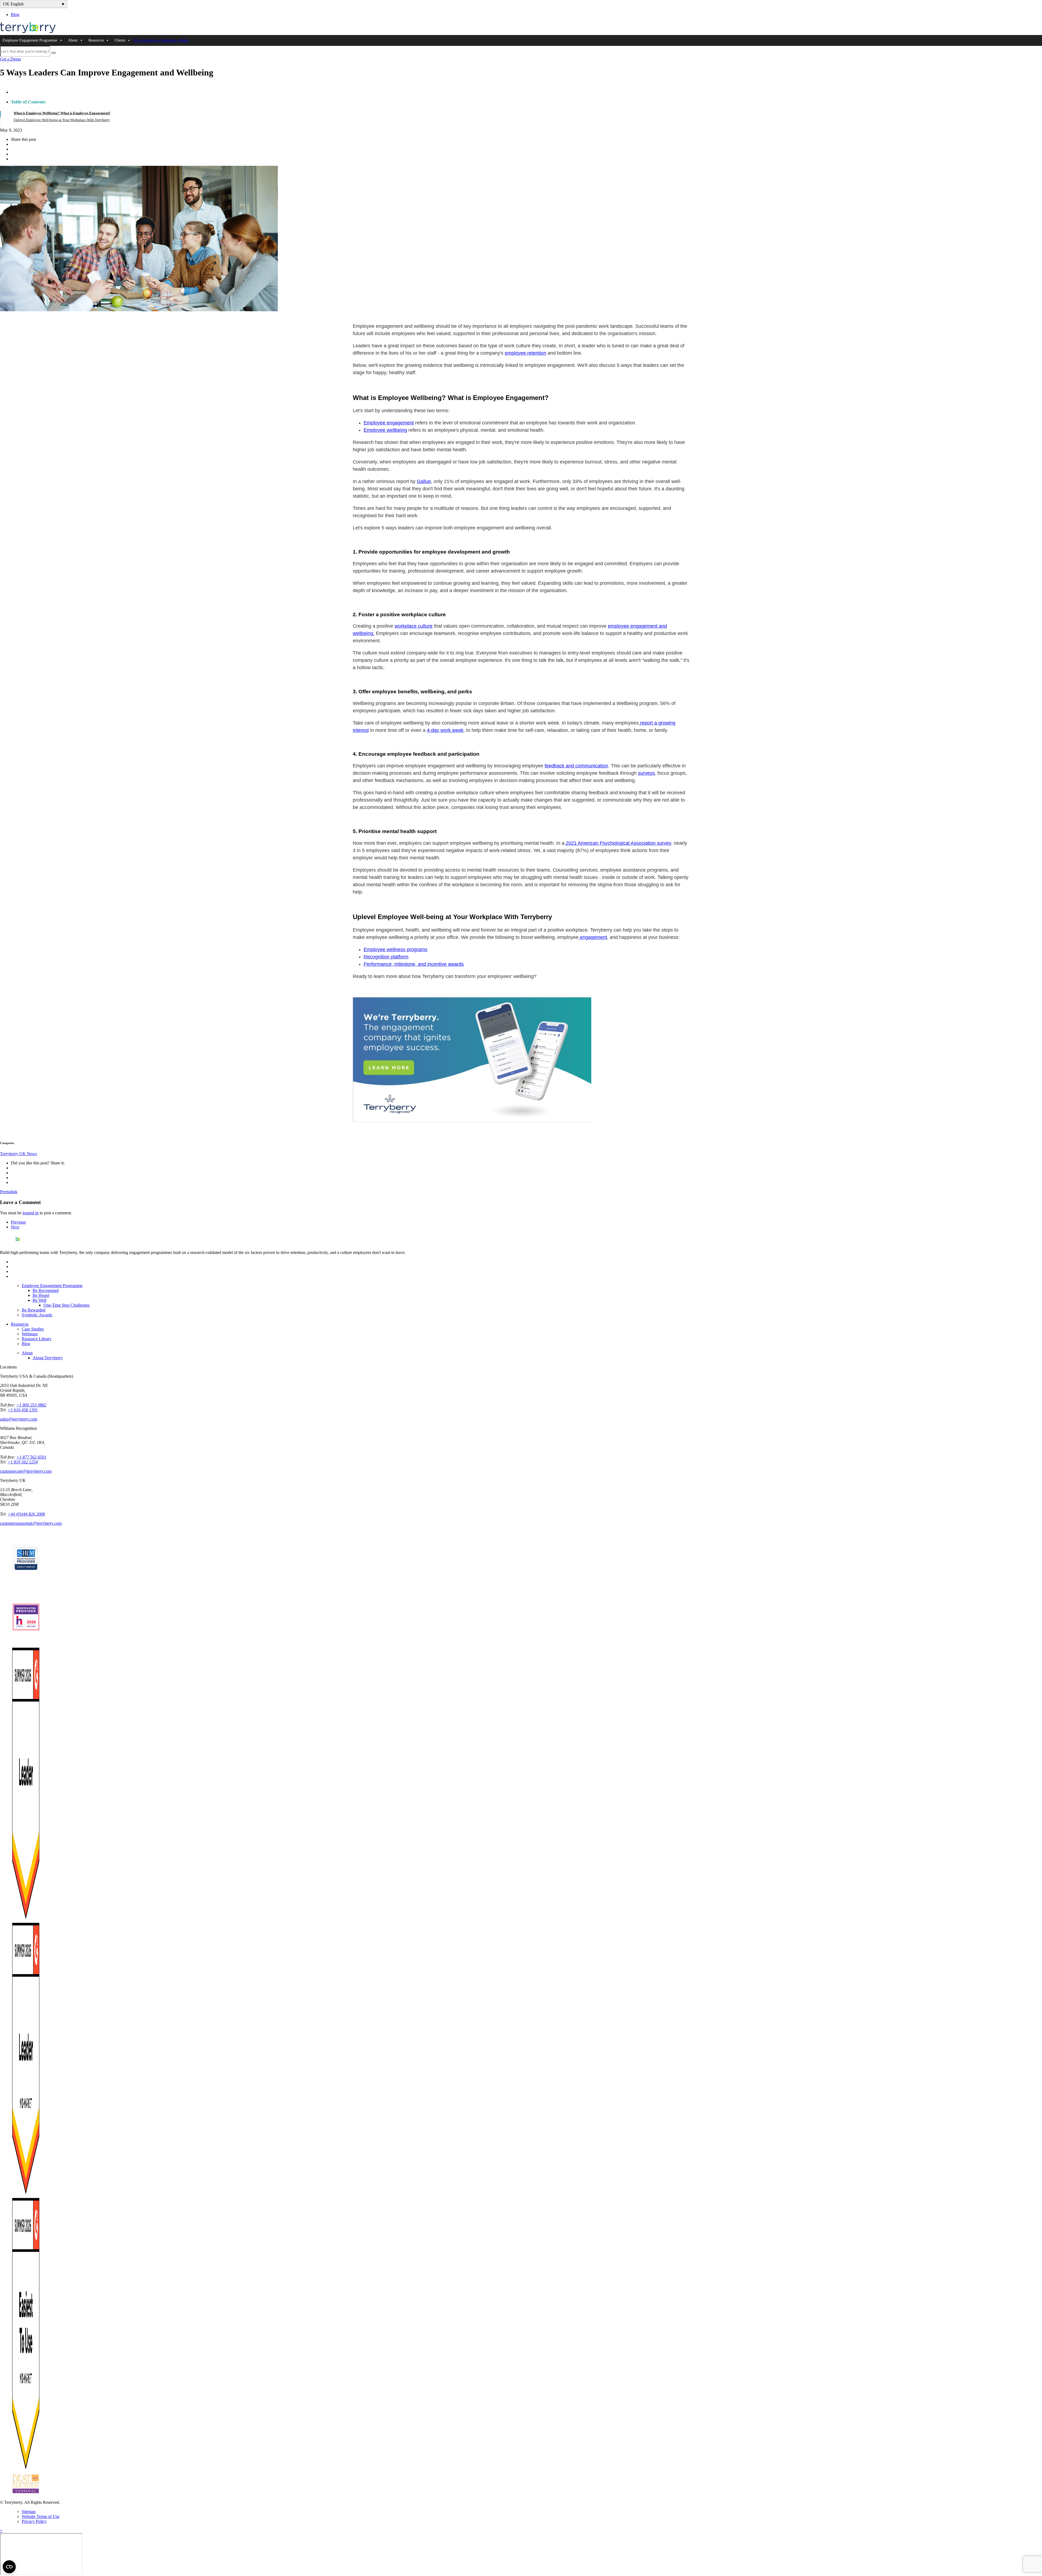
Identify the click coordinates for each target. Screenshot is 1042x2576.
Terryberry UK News (18, 1154)
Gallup (424, 481)
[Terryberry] (28, 32)
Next (15, 1227)
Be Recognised (46, 1290)
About (73, 40)
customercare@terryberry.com (26, 1471)
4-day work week (445, 730)
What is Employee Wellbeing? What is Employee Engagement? (62, 113)
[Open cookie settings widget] (9, 2567)
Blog (15, 15)
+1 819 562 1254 (23, 1462)
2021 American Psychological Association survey (618, 843)
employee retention (525, 353)
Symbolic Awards (37, 1315)
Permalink (9, 1192)
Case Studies (33, 1329)
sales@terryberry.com (19, 1419)
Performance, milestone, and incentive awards (414, 964)
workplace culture (414, 626)
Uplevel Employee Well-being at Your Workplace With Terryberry (62, 120)
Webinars (30, 1334)
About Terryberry (48, 1358)
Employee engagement (389, 423)
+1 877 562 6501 (31, 1457)
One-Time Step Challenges (66, 1305)
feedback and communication (576, 766)
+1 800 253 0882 (31, 1405)
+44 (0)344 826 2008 (26, 1514)
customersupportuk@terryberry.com (31, 1523)
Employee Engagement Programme (30, 40)
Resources (96, 40)
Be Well (39, 1300)
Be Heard (41, 1295)
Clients (120, 40)
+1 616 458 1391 (23, 1410)
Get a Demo (142, 40)
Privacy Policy (34, 2521)
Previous (18, 1222)
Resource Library (37, 1339)
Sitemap (29, 2512)
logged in (31, 1213)
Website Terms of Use (41, 2516)
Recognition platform (386, 957)
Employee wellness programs (395, 949)
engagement (593, 937)
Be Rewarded (34, 1310)
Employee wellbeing (385, 430)
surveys (646, 773)
